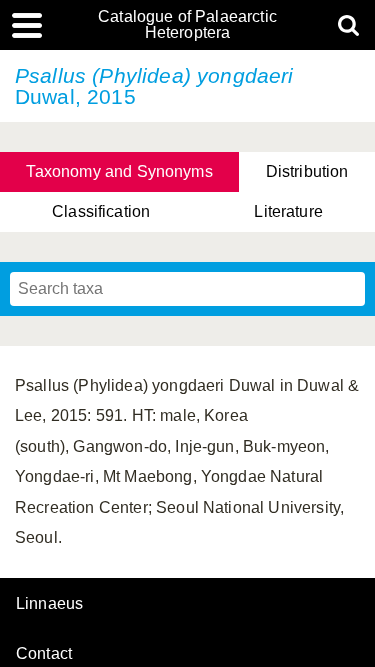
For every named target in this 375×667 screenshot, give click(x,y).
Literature (288, 211)
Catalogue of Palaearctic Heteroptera (187, 25)
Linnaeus (49, 604)
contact (44, 653)
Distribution (307, 171)
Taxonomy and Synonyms (119, 171)
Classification (101, 211)
